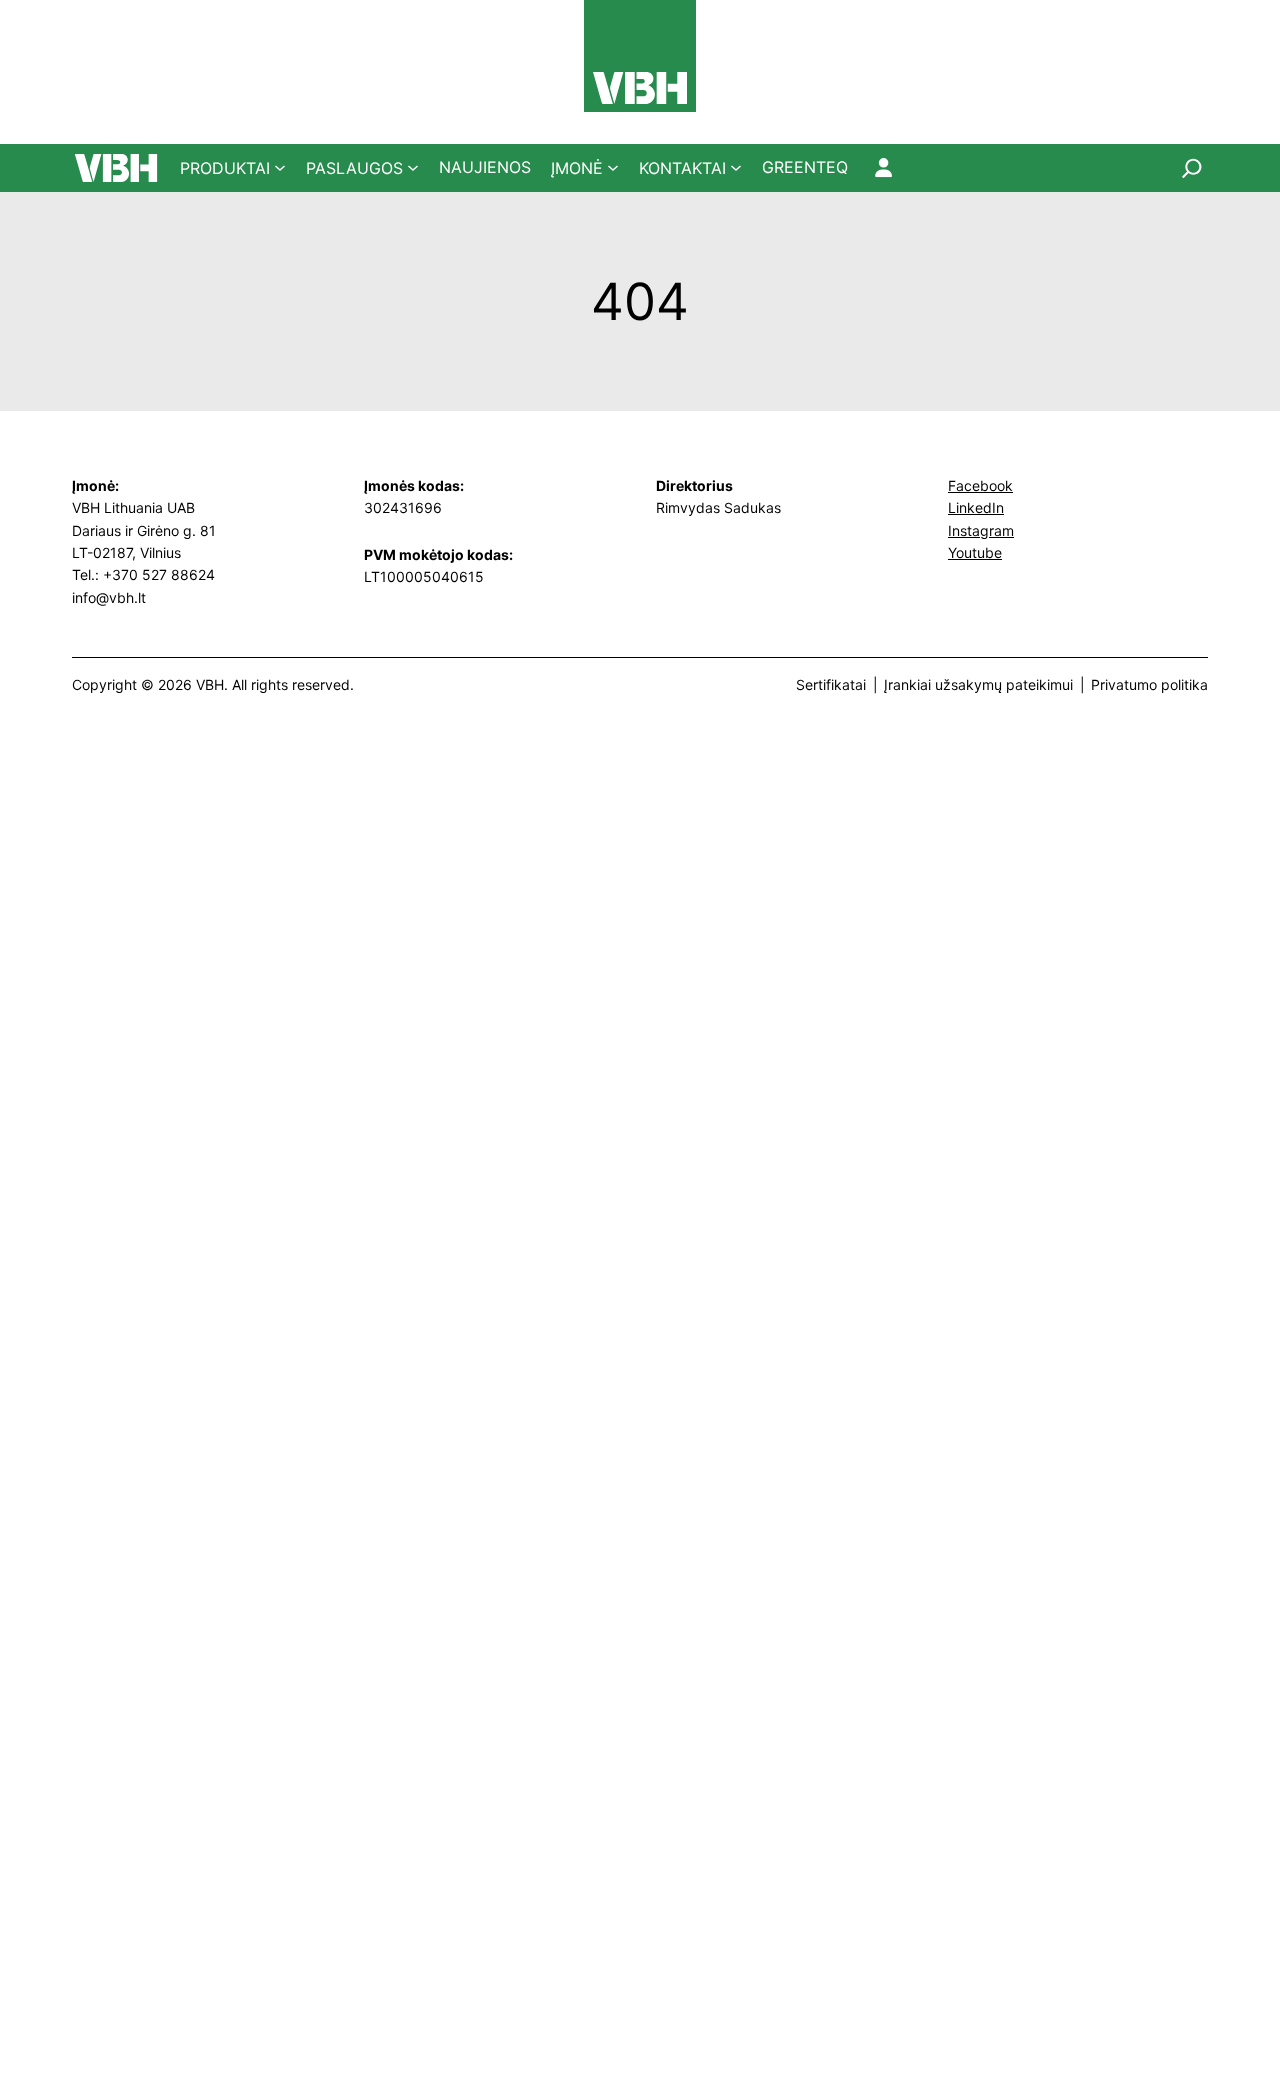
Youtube (975, 552)
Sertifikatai (831, 684)
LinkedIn (976, 507)
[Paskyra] (884, 168)
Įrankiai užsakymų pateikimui (978, 684)
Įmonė (577, 168)
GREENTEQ (805, 167)
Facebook (980, 485)
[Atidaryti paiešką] (1192, 168)
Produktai (225, 168)
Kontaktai (682, 168)
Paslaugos (354, 168)
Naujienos (485, 167)
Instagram (981, 530)
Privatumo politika (1149, 684)
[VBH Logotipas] (640, 56)
